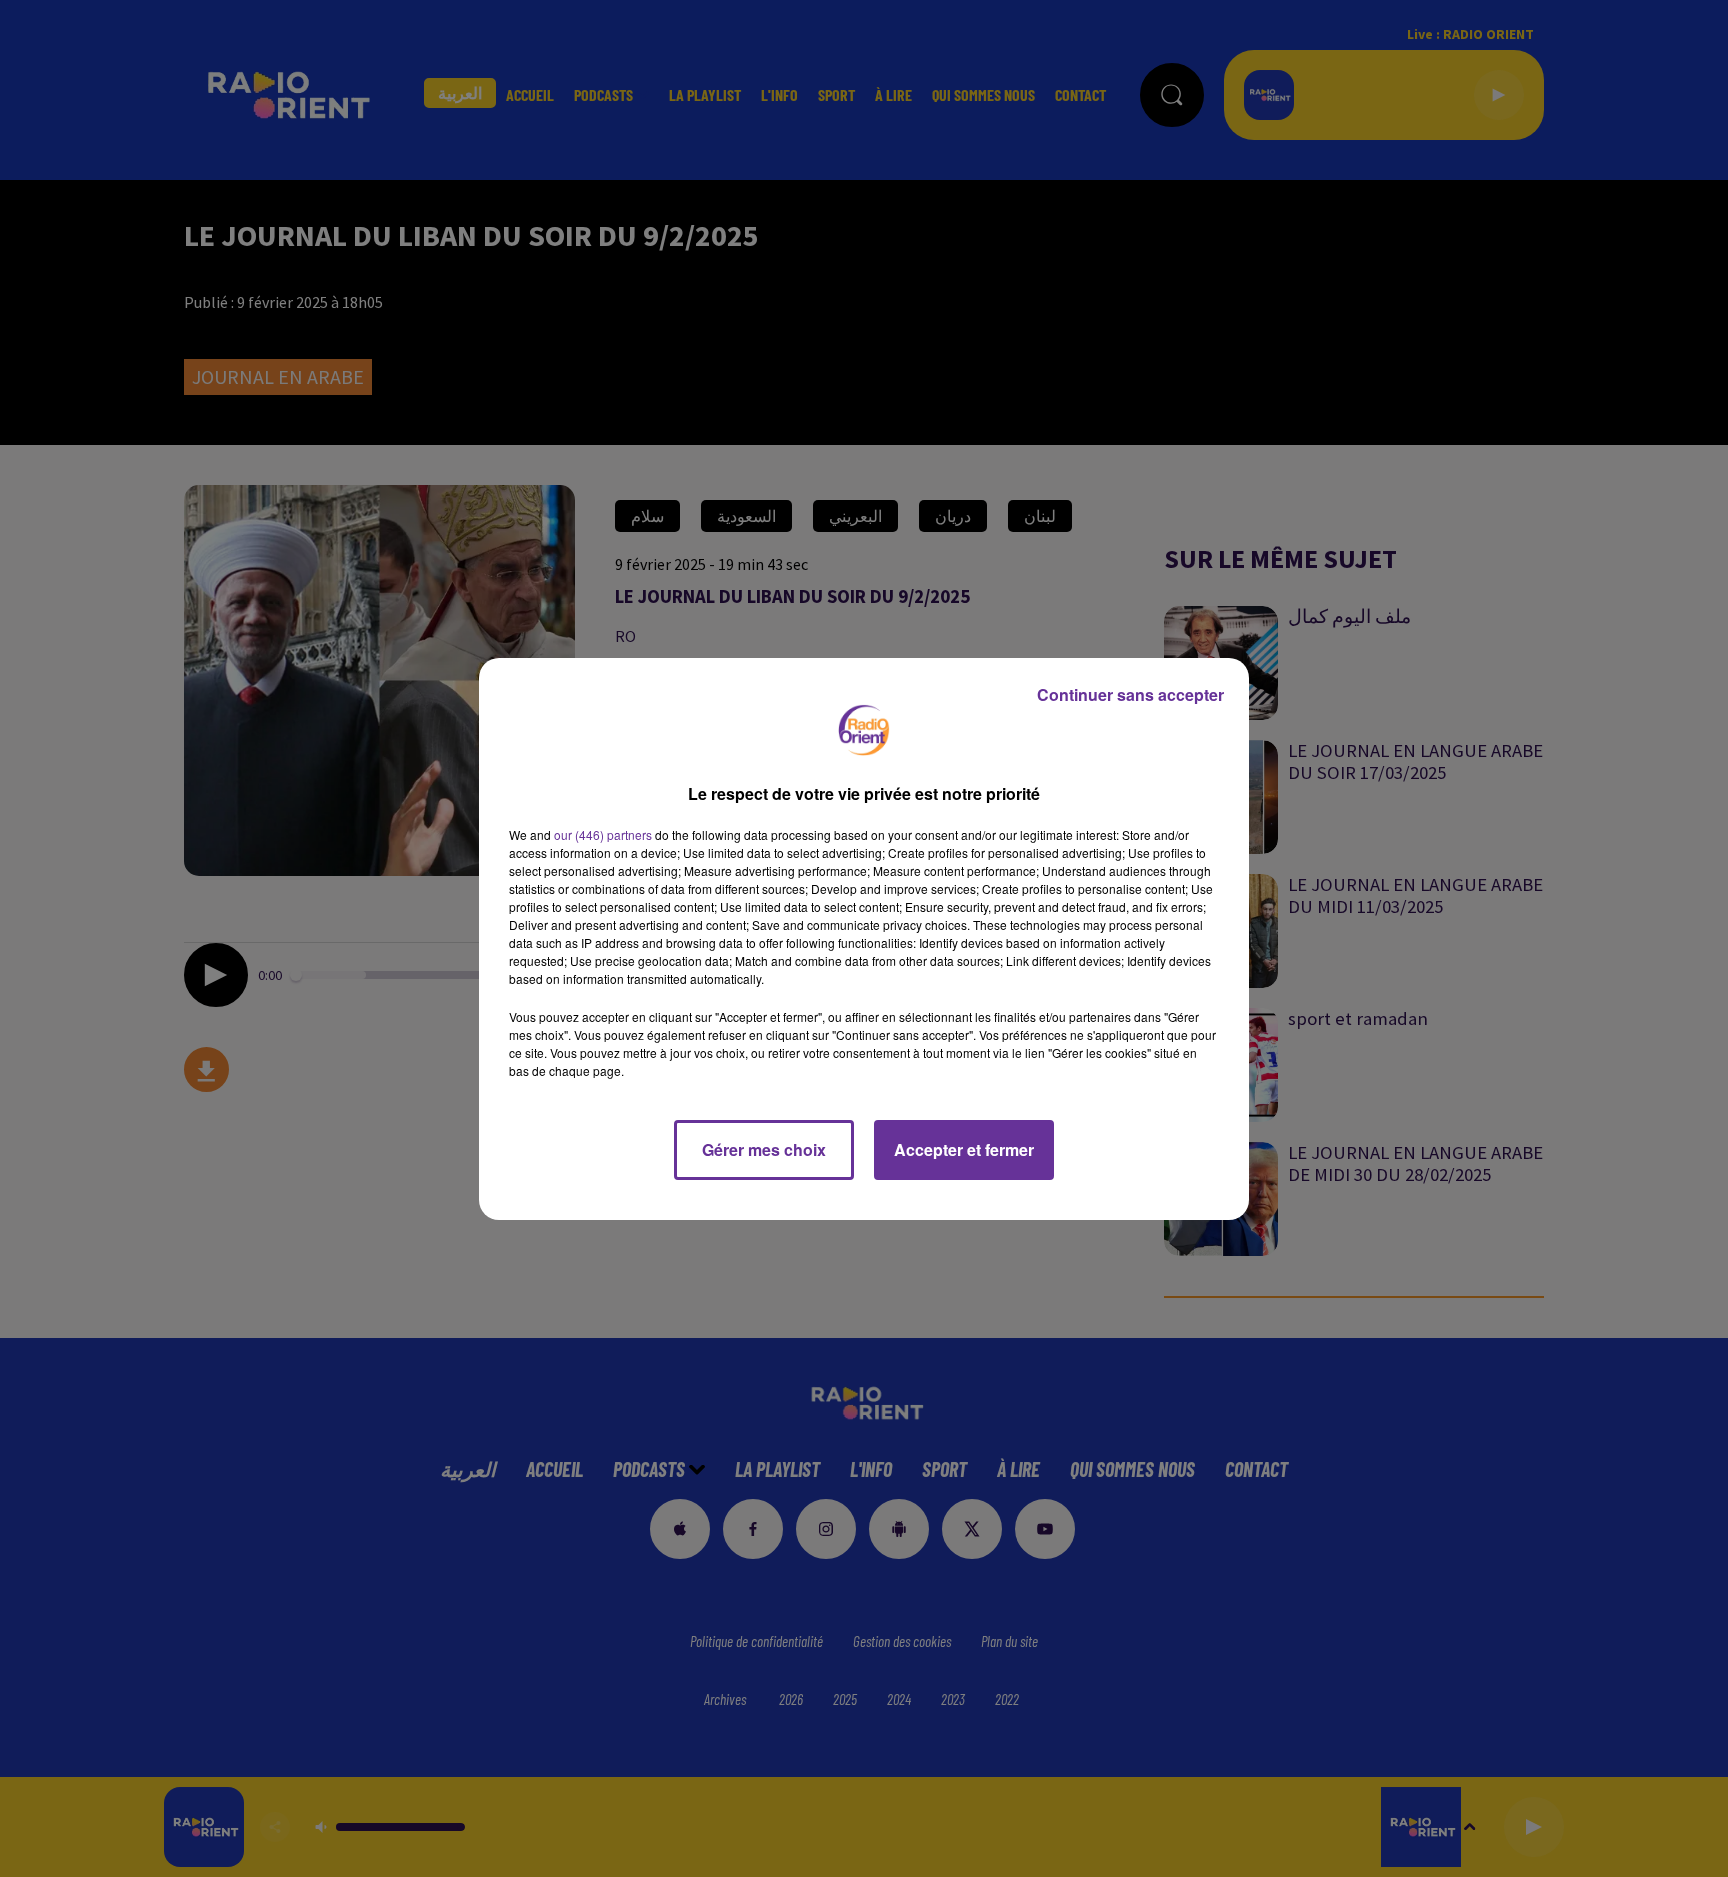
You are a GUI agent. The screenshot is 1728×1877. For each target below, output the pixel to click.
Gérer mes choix (764, 1149)
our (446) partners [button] (603, 834)
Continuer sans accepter (1130, 694)
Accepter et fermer (964, 1149)
